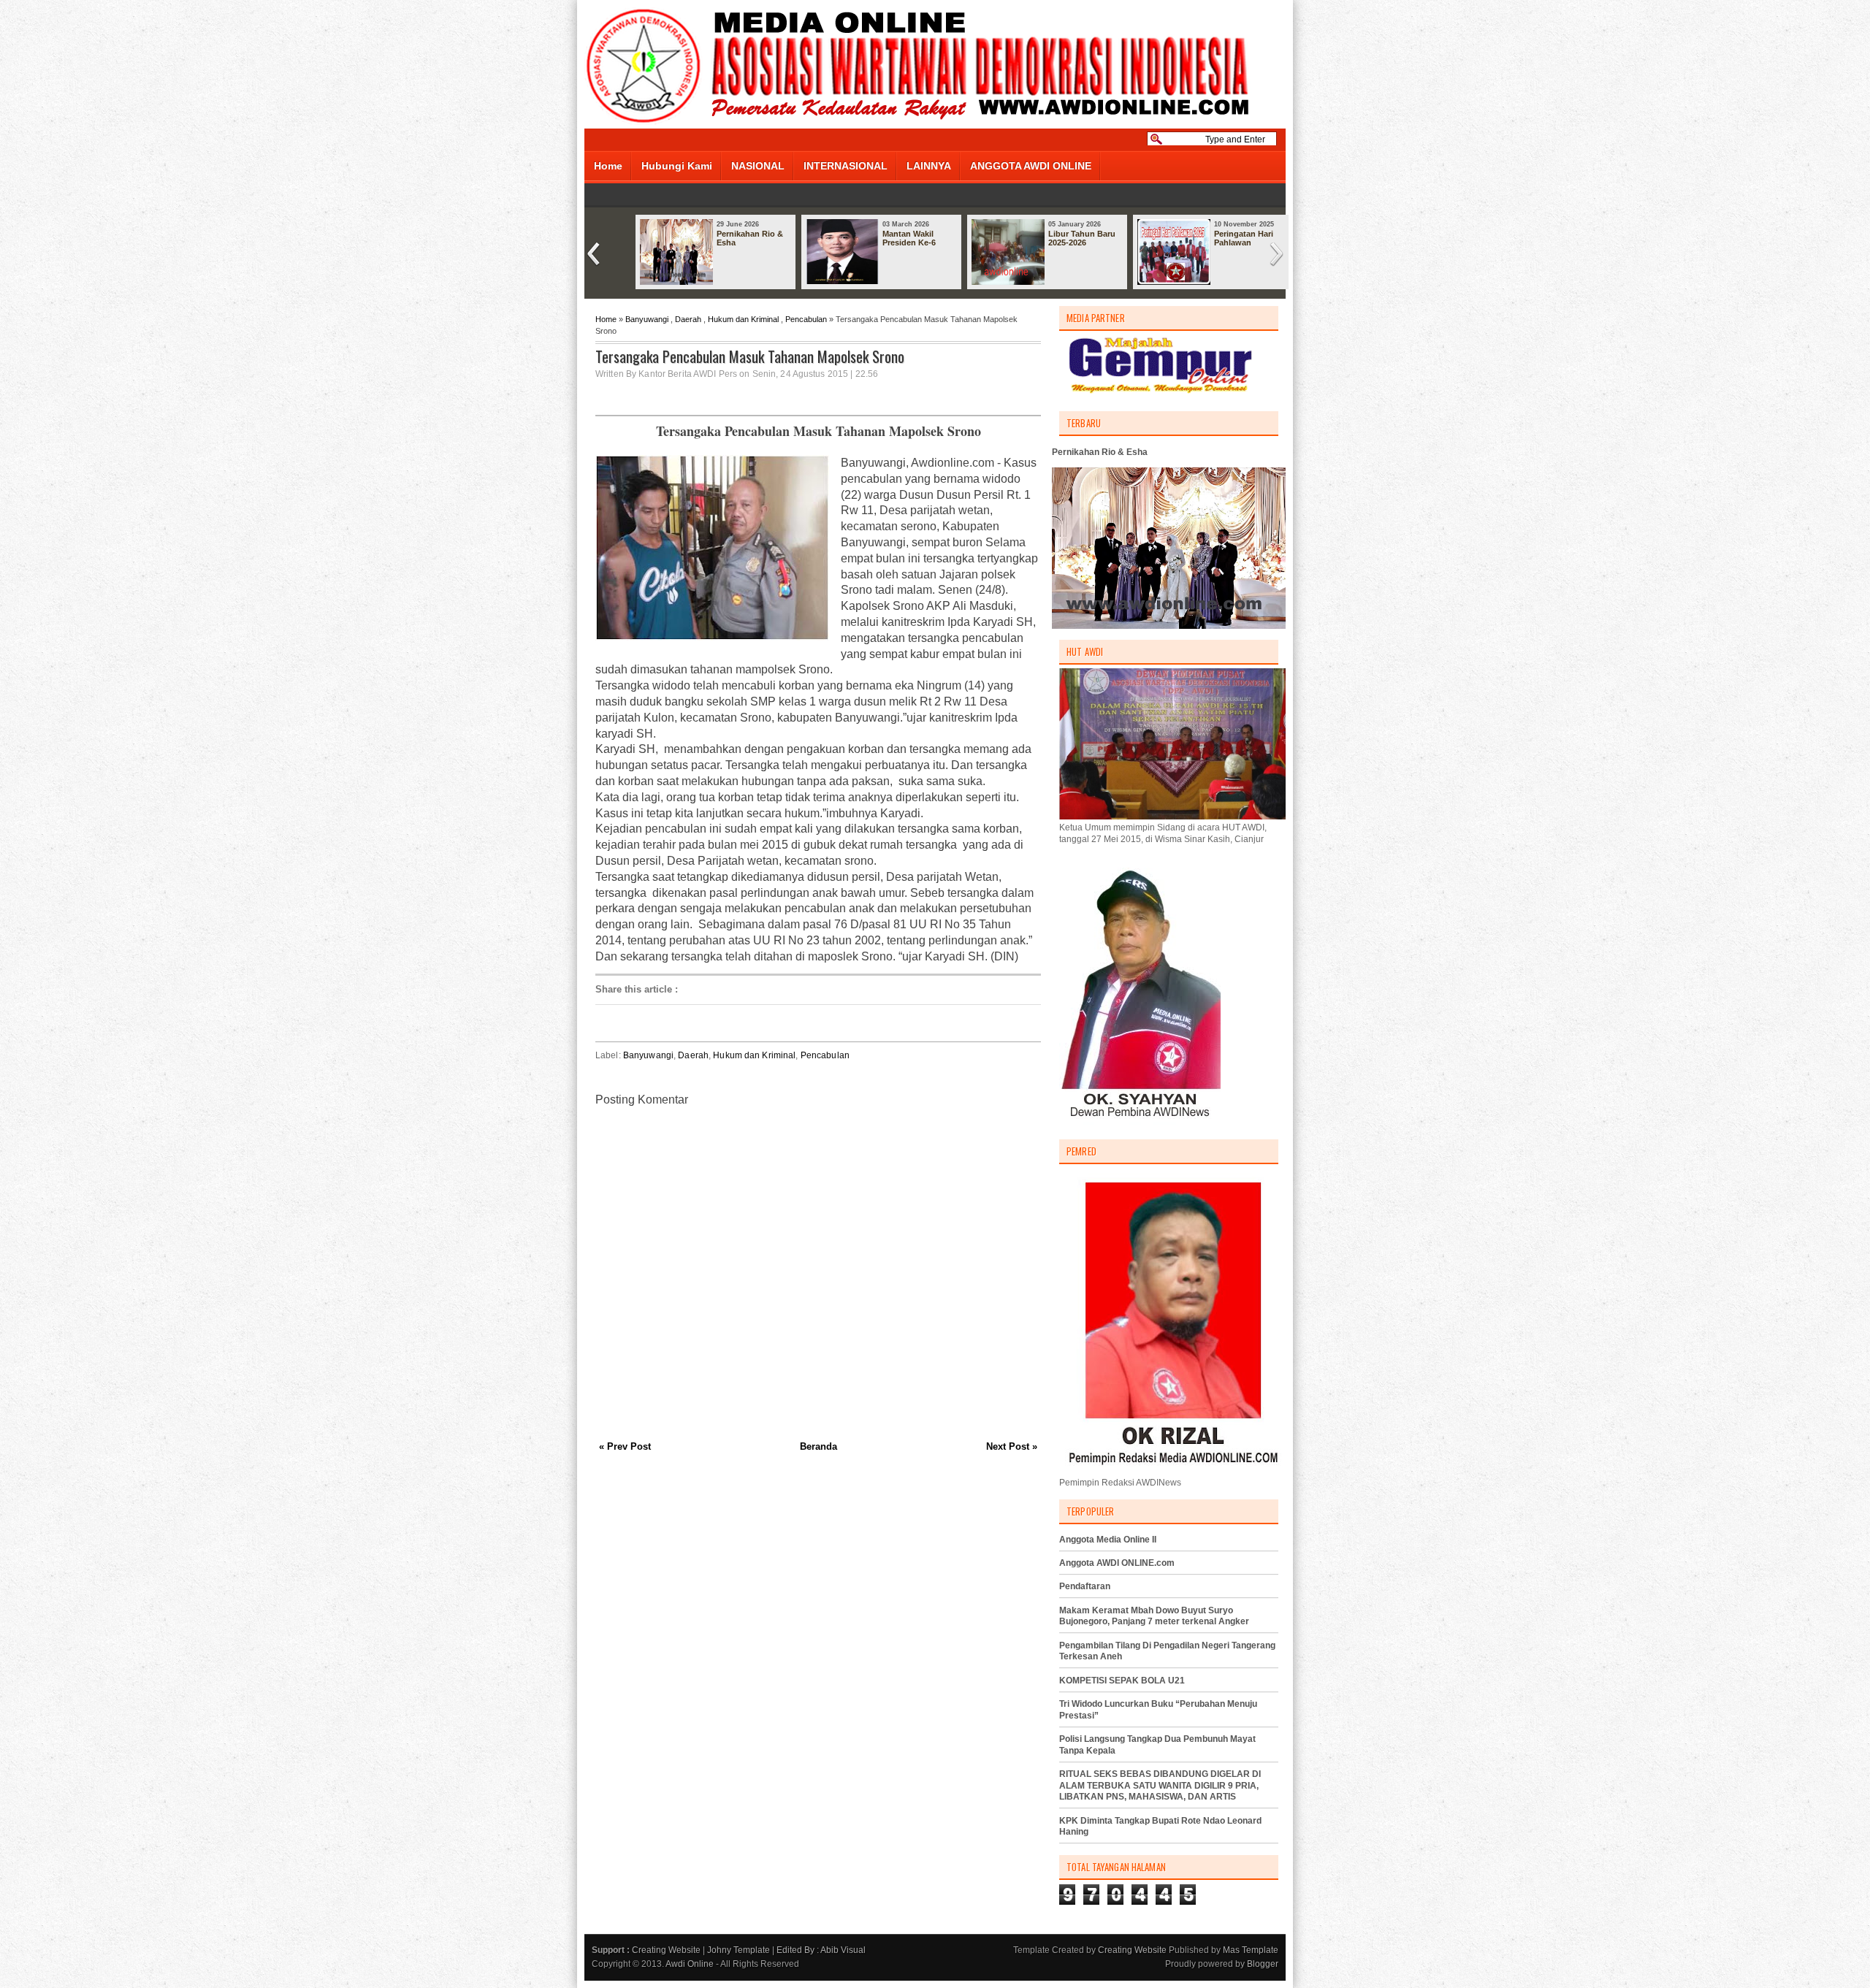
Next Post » (1012, 1446)
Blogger (1263, 1964)
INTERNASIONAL (846, 166)
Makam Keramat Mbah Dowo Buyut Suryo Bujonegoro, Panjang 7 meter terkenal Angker (1154, 1616)
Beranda (818, 1446)
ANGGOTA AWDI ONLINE (1031, 166)
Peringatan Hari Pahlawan (1244, 238)
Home (608, 166)
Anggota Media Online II (1108, 1540)
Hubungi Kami (677, 166)
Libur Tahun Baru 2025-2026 (1082, 238)
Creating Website (666, 1950)
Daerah (688, 319)
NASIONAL (758, 166)
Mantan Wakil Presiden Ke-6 (909, 238)
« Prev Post (625, 1446)
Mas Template (1251, 1950)
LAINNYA (929, 166)
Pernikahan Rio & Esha (750, 238)
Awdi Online (690, 1964)
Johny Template (739, 1950)
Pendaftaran (1085, 1586)
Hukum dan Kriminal (743, 319)
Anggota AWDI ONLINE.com (1117, 1563)
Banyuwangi (647, 319)
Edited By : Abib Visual (821, 1950)
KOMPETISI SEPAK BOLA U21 (1122, 1681)
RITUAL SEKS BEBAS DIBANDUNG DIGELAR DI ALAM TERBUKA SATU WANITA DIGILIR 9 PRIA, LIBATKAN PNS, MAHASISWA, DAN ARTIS (1160, 1785)
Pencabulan (806, 319)
